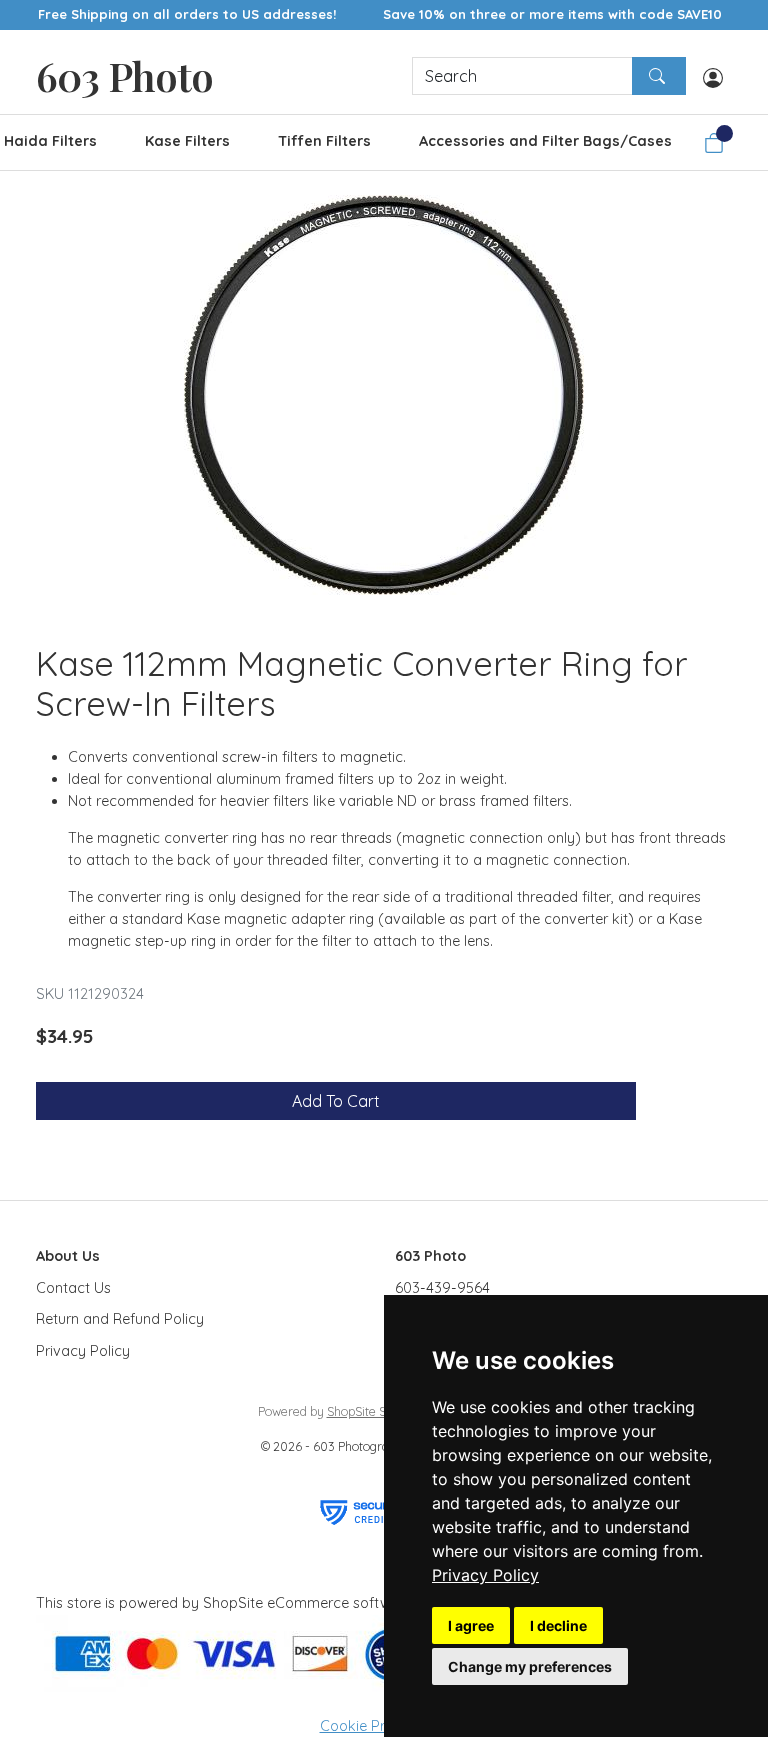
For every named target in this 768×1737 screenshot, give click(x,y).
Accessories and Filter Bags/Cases (545, 141)
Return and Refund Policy (120, 1319)
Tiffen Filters (324, 141)
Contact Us (73, 1288)
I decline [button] (558, 1625)
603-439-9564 (442, 1288)
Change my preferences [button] (530, 1666)
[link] (485, 1575)
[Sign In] (713, 76)
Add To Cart (336, 1101)
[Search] (659, 76)
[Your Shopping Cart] (714, 143)
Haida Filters (50, 141)
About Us (68, 1256)
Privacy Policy (485, 1575)
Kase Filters (187, 141)
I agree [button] (471, 1625)
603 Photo (124, 75)
